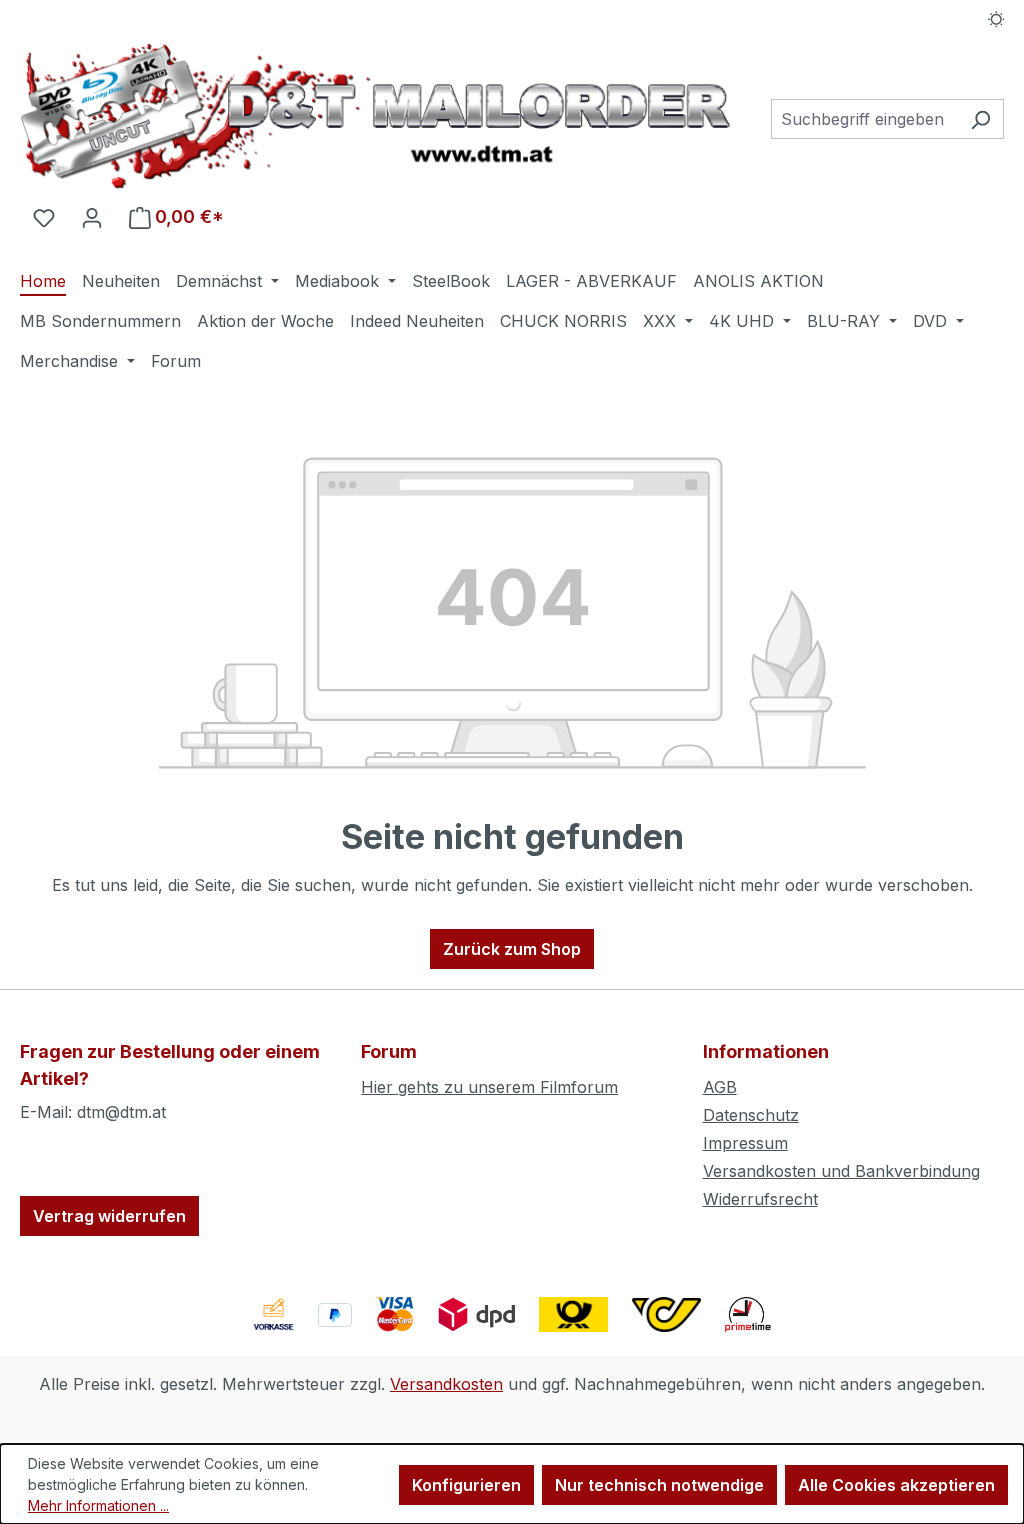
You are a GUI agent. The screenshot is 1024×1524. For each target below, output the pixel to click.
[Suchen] (980, 119)
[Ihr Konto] (92, 217)
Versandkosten (446, 1384)
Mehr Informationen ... (98, 1505)
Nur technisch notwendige (659, 1485)
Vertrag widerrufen (109, 1216)
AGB (720, 1087)
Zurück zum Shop (512, 949)
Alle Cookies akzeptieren (896, 1485)
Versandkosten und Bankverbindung (841, 1171)
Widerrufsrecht (760, 1199)
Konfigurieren (466, 1485)
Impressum (745, 1143)
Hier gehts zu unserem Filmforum (489, 1087)
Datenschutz (751, 1115)
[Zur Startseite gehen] (375, 115)
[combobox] (864, 119)
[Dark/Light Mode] (996, 17)
